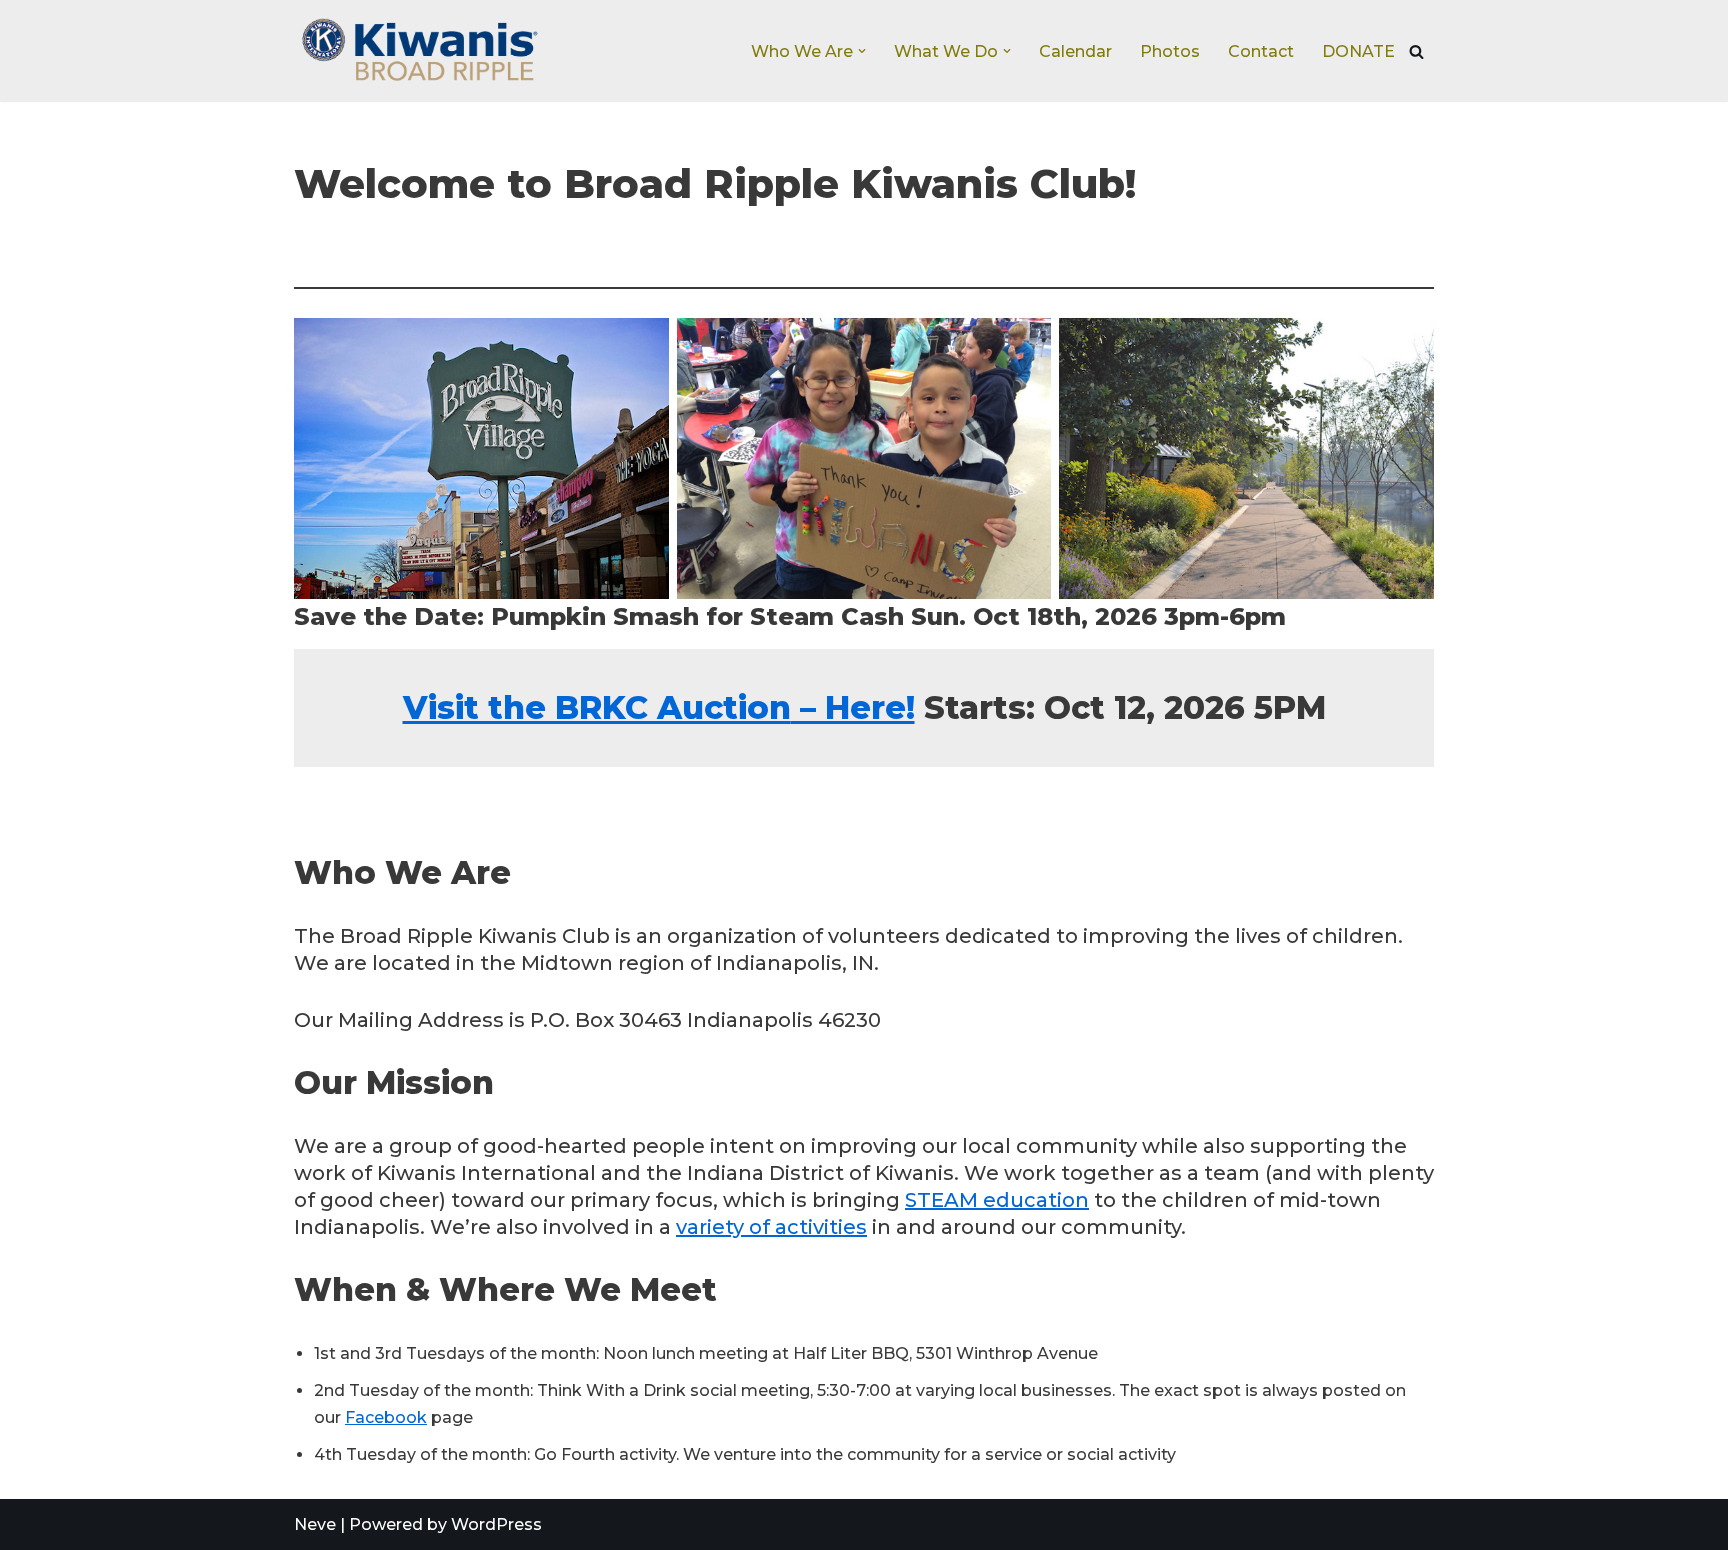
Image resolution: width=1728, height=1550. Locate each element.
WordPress (496, 1524)
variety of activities (771, 1227)
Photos (1170, 51)
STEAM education (997, 1200)
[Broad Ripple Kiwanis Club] (419, 51)
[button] (862, 51)
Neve (315, 1524)
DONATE (1358, 51)
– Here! (659, 707)
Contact (1261, 51)
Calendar (1075, 51)
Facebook (386, 1417)
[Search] (1416, 51)
